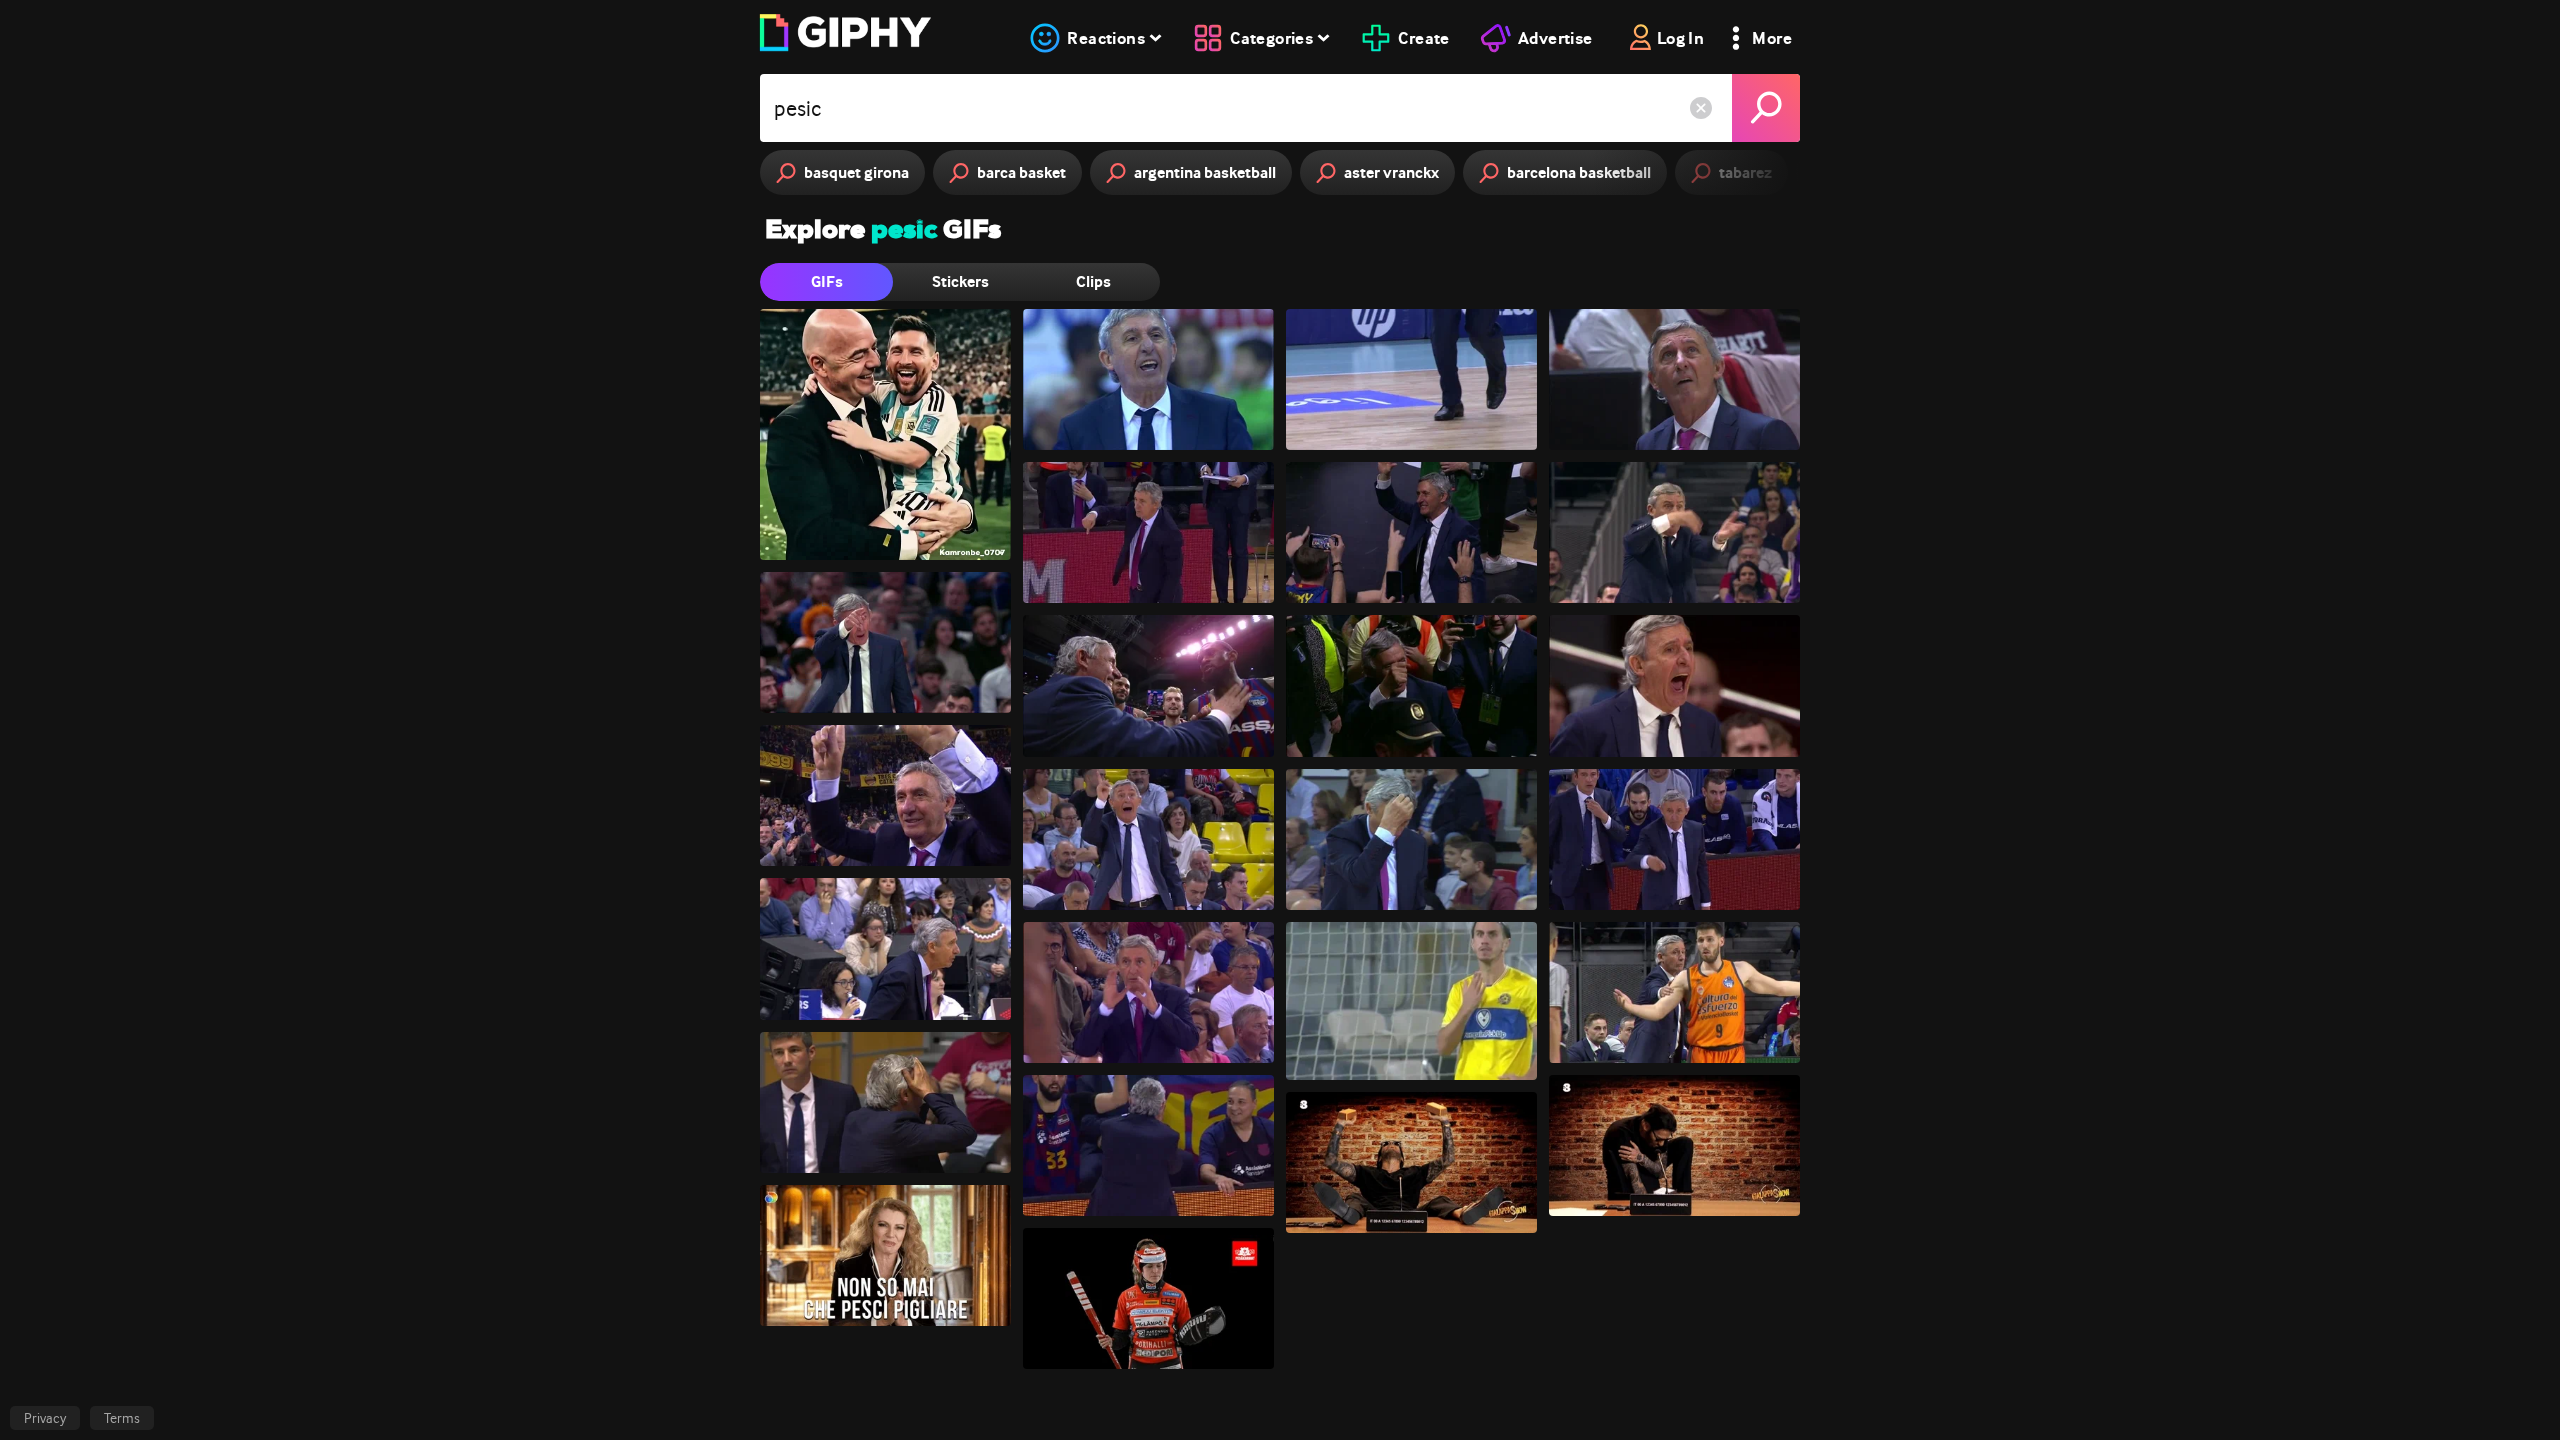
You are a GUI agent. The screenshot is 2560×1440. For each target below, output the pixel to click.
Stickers (960, 281)
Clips (1093, 281)
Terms (122, 1418)
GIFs (827, 281)
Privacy (45, 1418)
